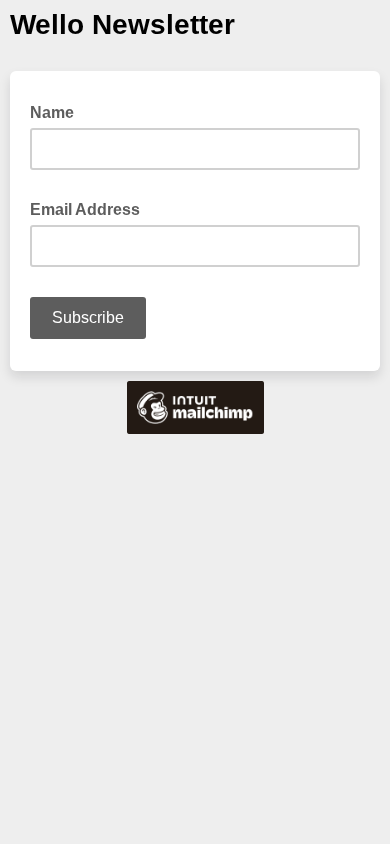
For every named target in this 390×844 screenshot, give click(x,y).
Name (58, 111)
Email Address (91, 208)
